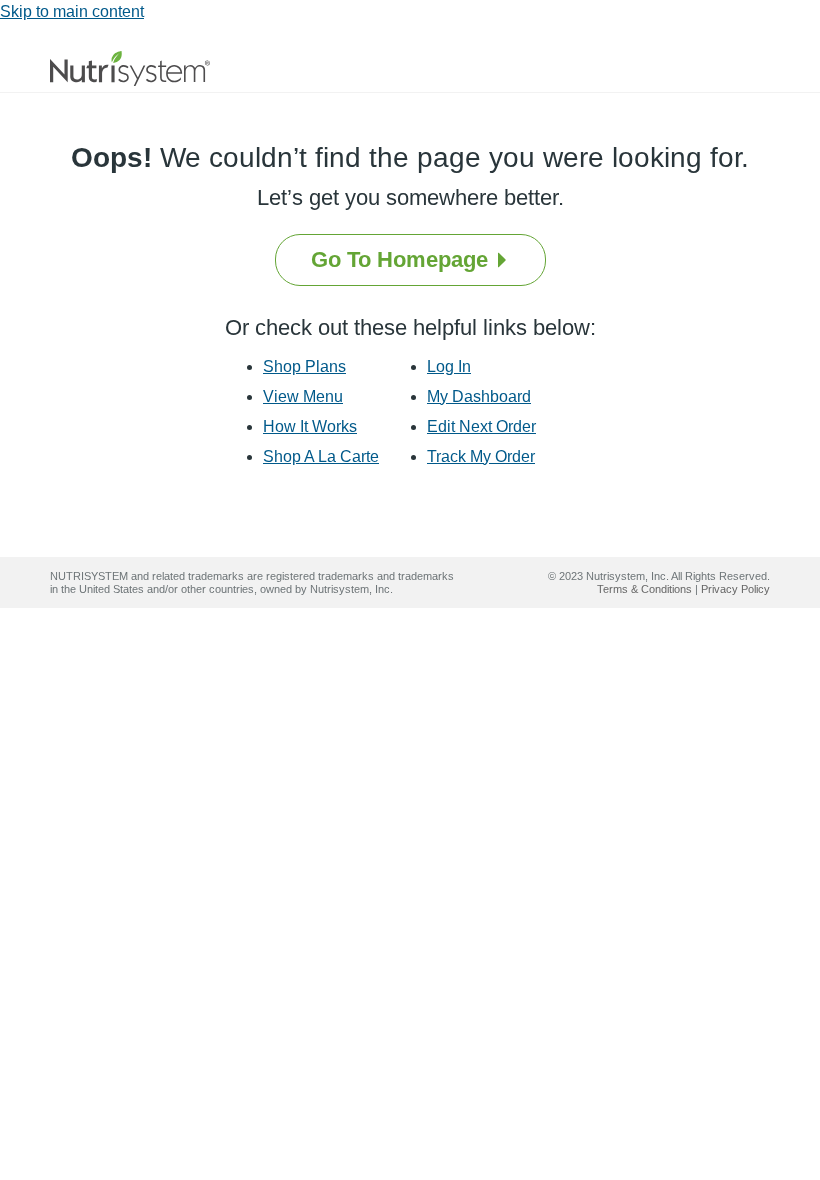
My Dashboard (479, 396)
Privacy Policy (735, 589)
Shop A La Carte (321, 456)
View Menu (303, 396)
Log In (449, 366)
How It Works (310, 426)
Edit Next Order (481, 426)
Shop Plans (304, 366)
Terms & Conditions (644, 589)
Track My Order (481, 456)
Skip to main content (72, 11)
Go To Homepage (402, 259)
